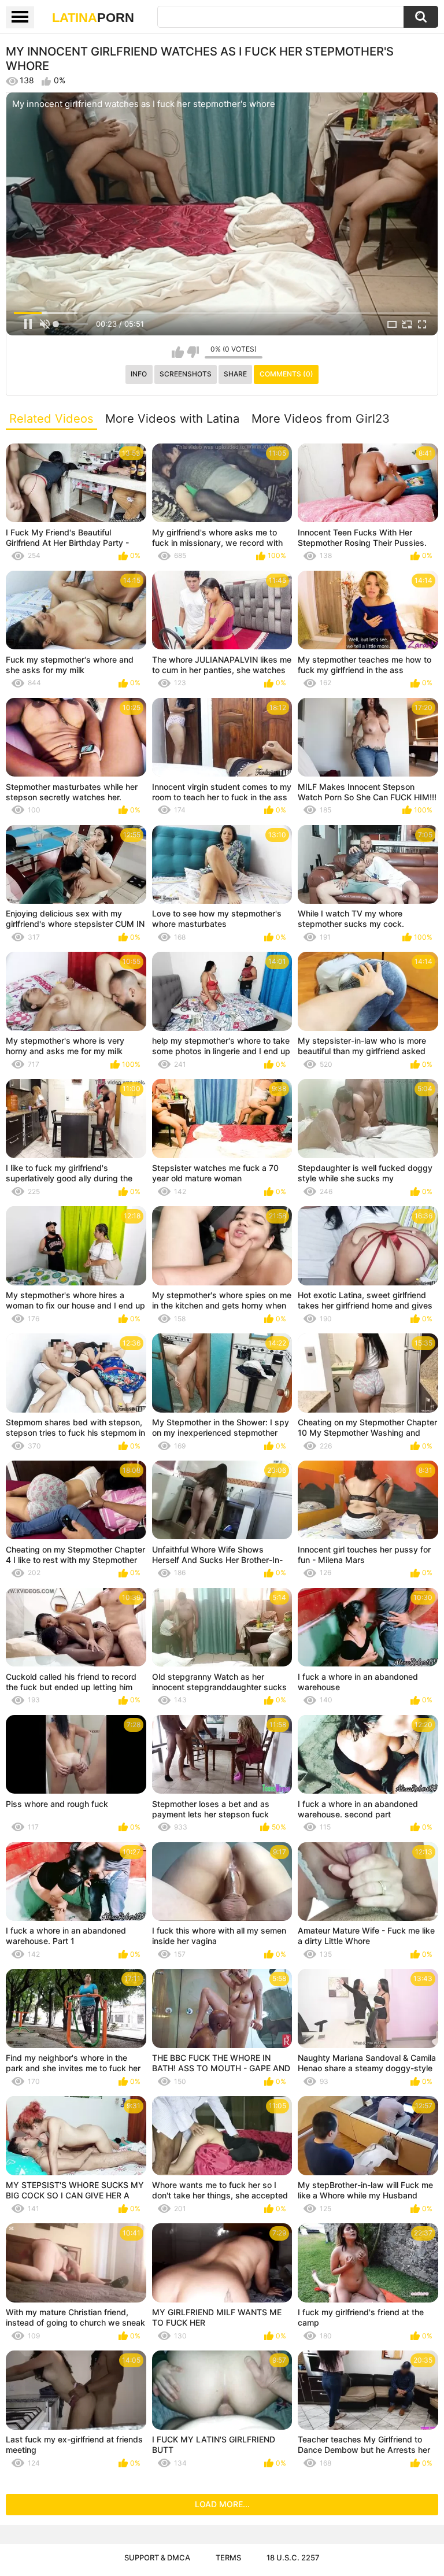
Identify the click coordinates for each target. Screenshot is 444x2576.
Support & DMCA (157, 2557)
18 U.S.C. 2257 (293, 2557)
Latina (93, 18)
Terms (228, 2557)
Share (235, 374)
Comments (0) (286, 374)
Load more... (222, 2504)
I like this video (178, 352)
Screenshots (186, 374)
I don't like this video (193, 352)
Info (139, 374)
